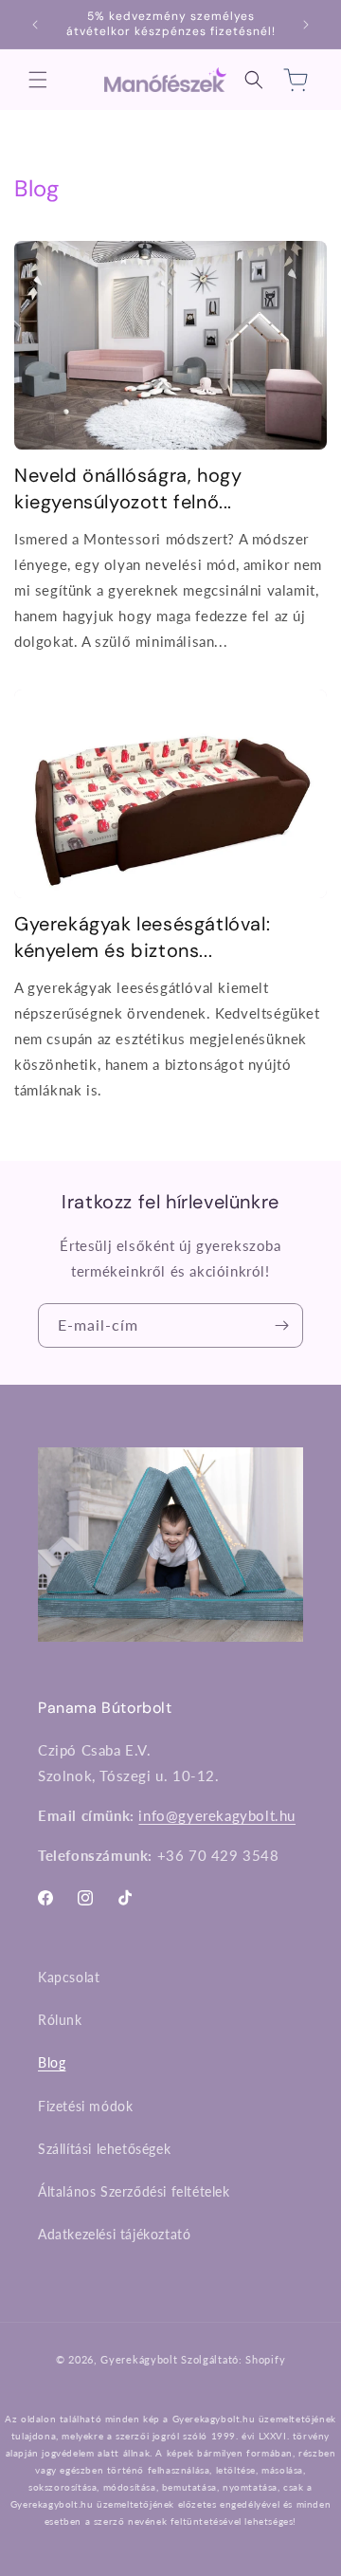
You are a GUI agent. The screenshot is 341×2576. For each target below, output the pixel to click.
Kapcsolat (69, 1977)
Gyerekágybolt (139, 2359)
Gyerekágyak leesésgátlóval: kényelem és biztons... (142, 937)
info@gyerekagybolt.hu (217, 1815)
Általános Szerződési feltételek (134, 2191)
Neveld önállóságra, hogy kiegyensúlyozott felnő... (128, 488)
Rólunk (60, 2020)
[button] (38, 80)
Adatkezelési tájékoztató (114, 2234)
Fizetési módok (85, 2106)
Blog (52, 2062)
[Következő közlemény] (306, 25)
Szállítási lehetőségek (104, 2149)
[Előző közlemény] (35, 25)
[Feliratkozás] (281, 1325)
